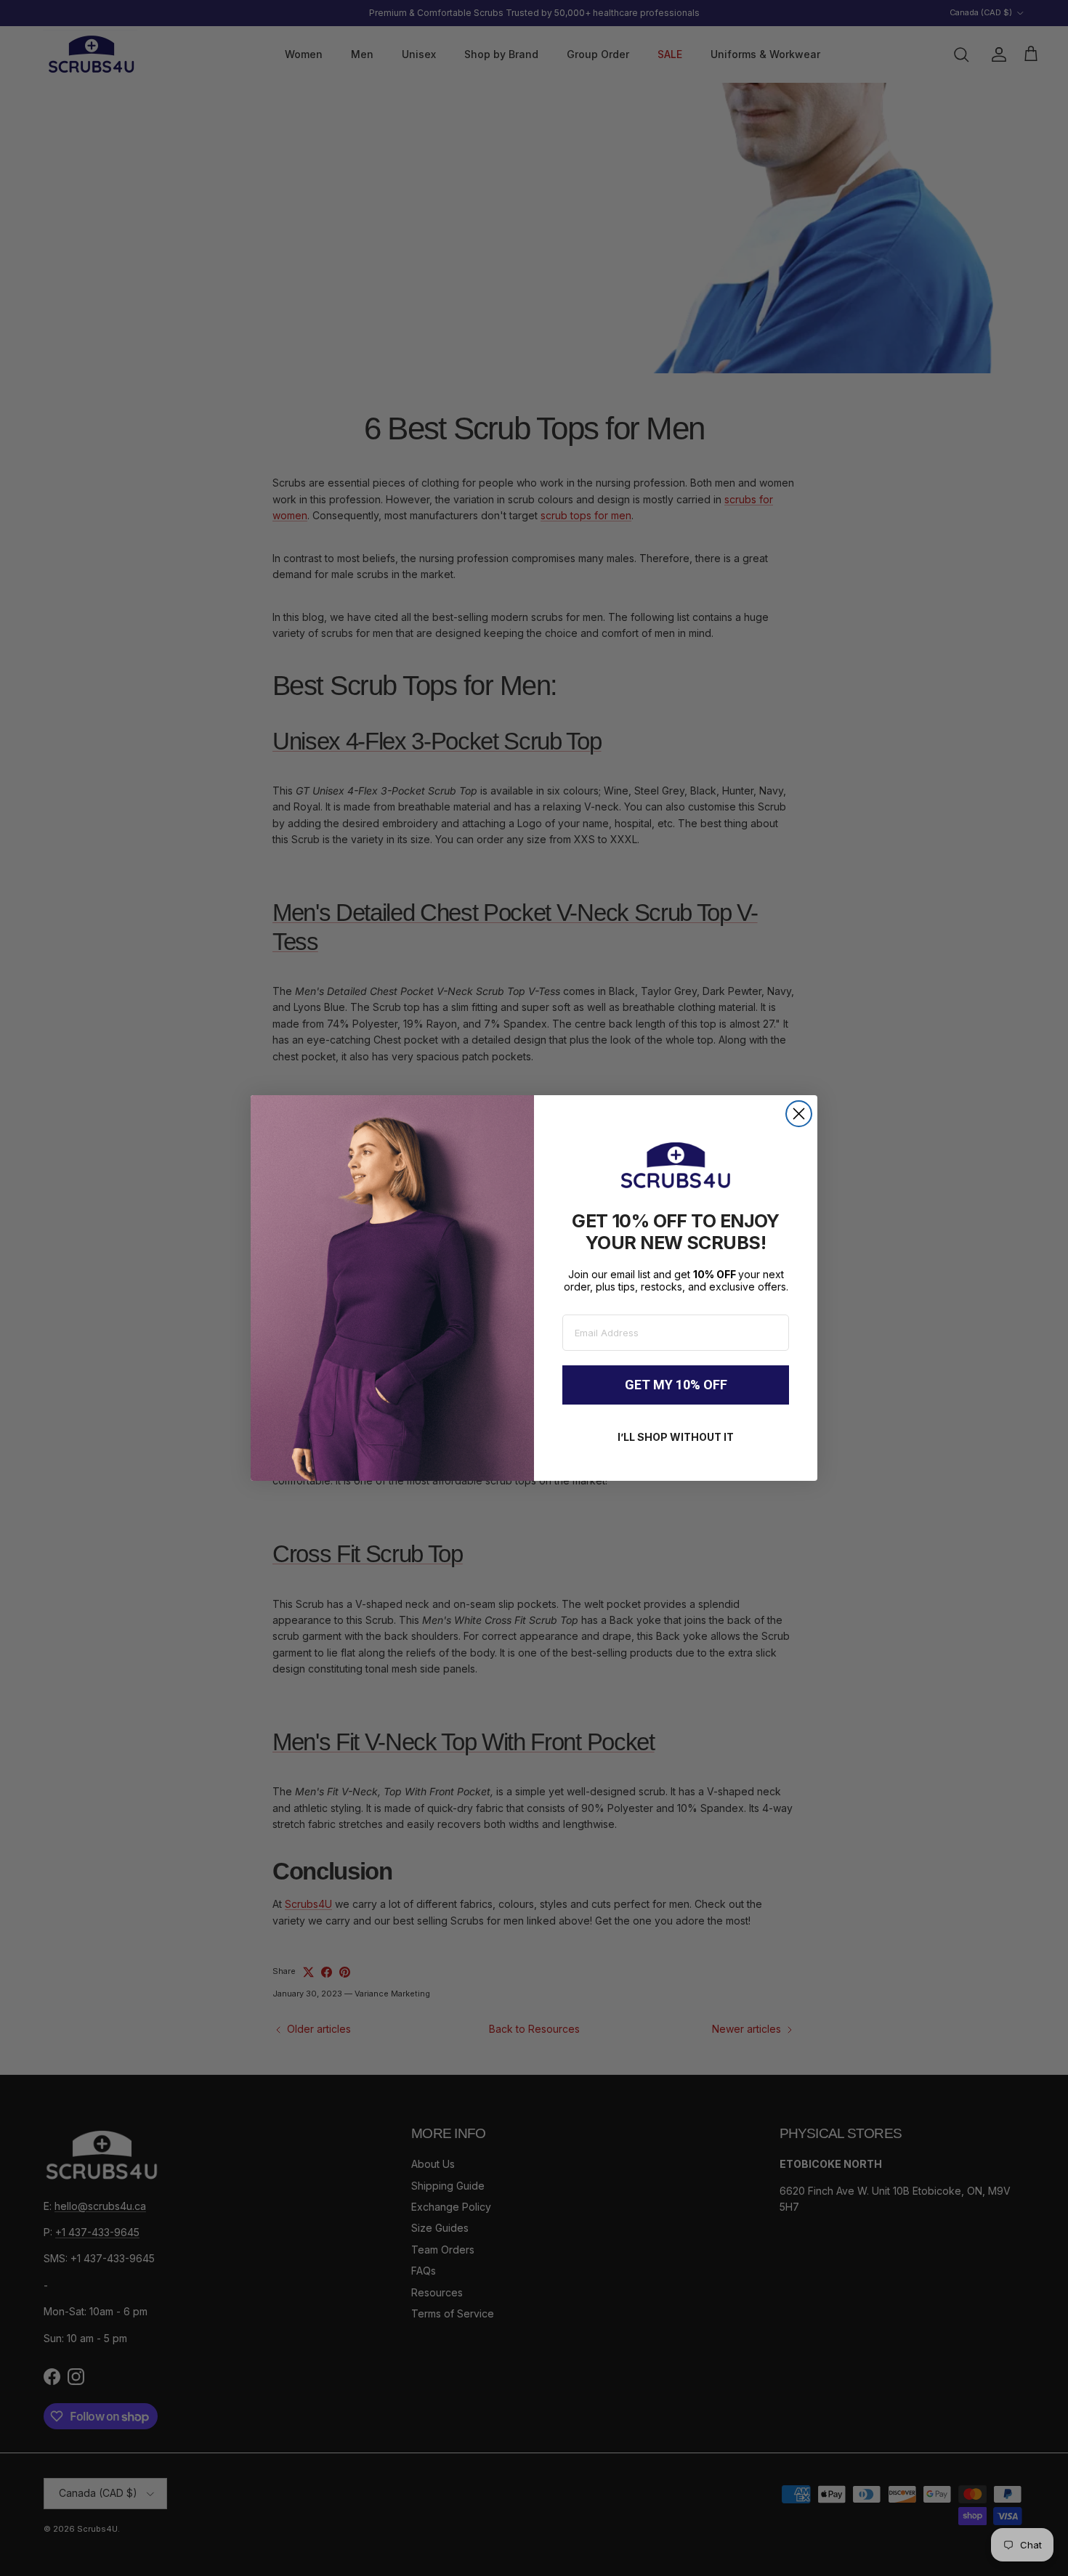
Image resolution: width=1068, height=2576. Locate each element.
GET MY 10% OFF (676, 1385)
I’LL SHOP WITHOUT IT (676, 1437)
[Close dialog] (799, 1114)
